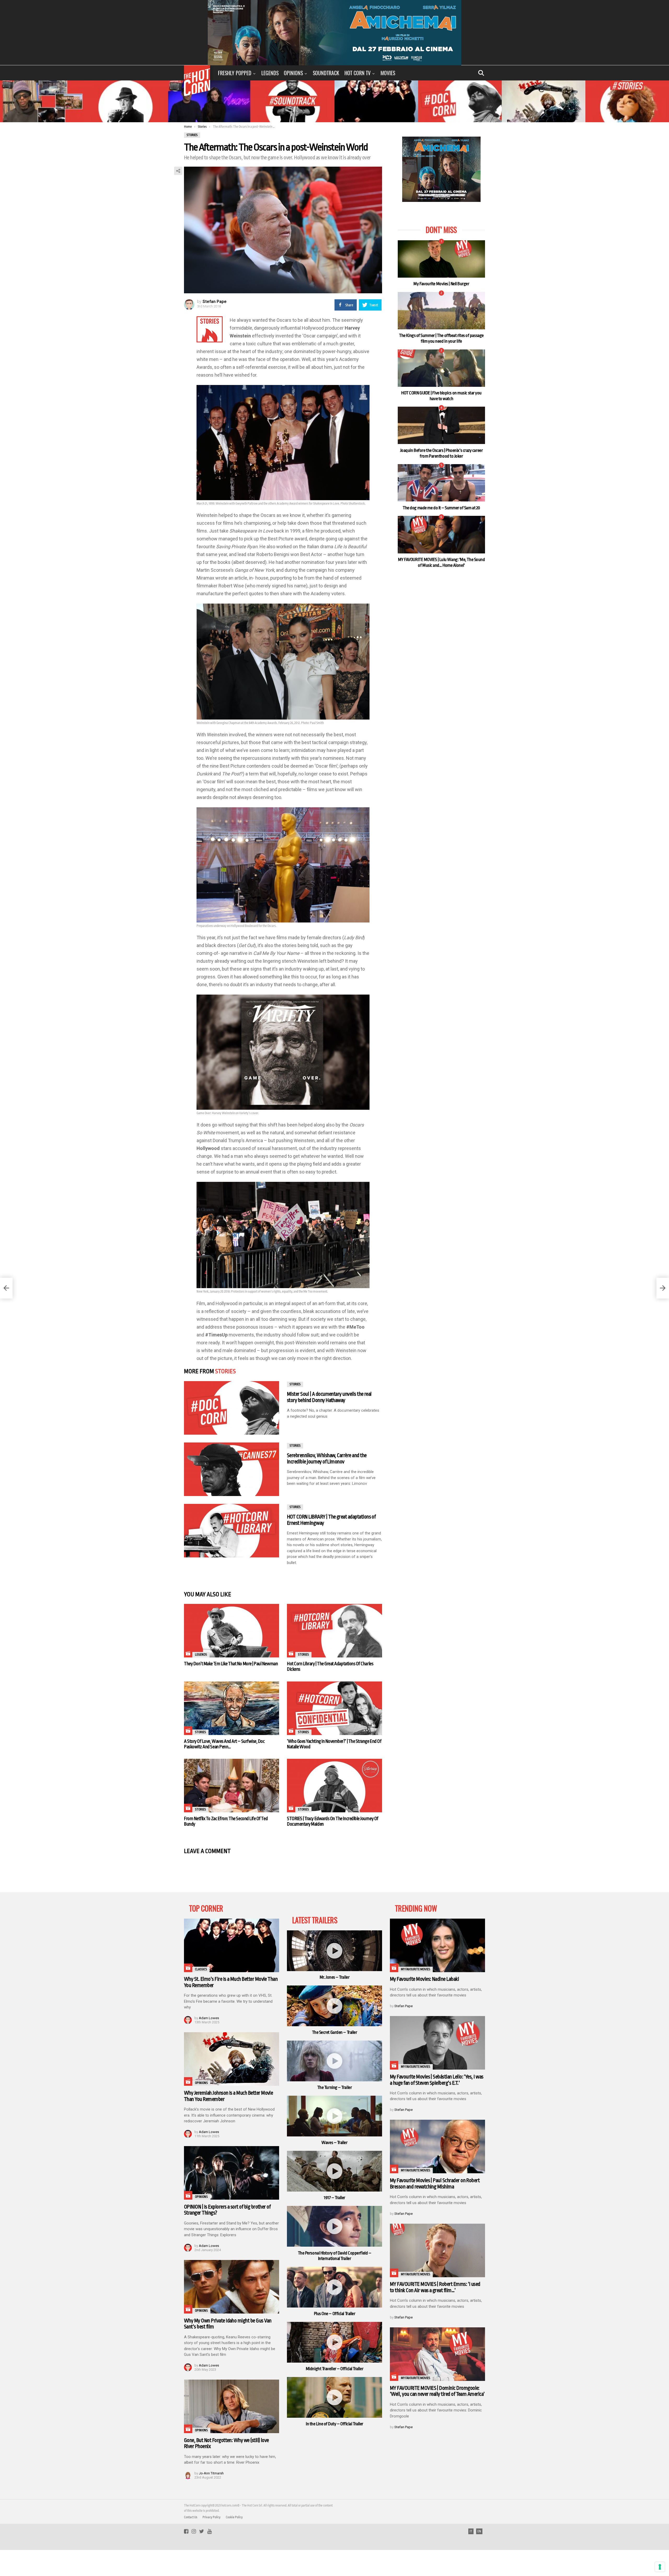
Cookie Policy (234, 2517)
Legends (270, 73)
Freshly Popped (235, 73)
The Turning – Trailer (335, 2087)
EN (479, 2531)
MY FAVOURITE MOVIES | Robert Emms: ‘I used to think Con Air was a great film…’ (435, 2287)
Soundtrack (326, 73)
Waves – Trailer (334, 2143)
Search (481, 73)
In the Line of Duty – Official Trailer (334, 2424)
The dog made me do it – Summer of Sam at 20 (441, 508)
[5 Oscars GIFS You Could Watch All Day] (663, 1288)
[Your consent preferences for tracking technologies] (660, 2567)
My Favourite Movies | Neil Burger (441, 284)
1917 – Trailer (334, 2198)
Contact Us (191, 2517)
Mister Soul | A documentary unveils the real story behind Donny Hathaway (329, 1397)
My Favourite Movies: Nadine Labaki (424, 1979)
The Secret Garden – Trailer (335, 2032)
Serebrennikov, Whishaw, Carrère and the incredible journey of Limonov (327, 1459)
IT (471, 2531)
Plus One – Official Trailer (335, 2314)
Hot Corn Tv (357, 73)
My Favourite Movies (416, 1969)
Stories (225, 1371)
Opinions (293, 73)
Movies (388, 73)
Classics (201, 1969)
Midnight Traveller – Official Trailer (334, 2369)
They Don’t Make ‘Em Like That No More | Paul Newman (231, 1664)
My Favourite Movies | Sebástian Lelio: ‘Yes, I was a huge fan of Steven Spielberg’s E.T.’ (437, 2080)
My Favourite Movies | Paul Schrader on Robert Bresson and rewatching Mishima (435, 2184)
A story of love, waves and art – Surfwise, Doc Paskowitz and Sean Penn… (224, 1744)
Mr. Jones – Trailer (334, 1977)
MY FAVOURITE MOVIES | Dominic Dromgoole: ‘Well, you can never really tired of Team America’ (437, 2391)
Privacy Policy (212, 2517)
